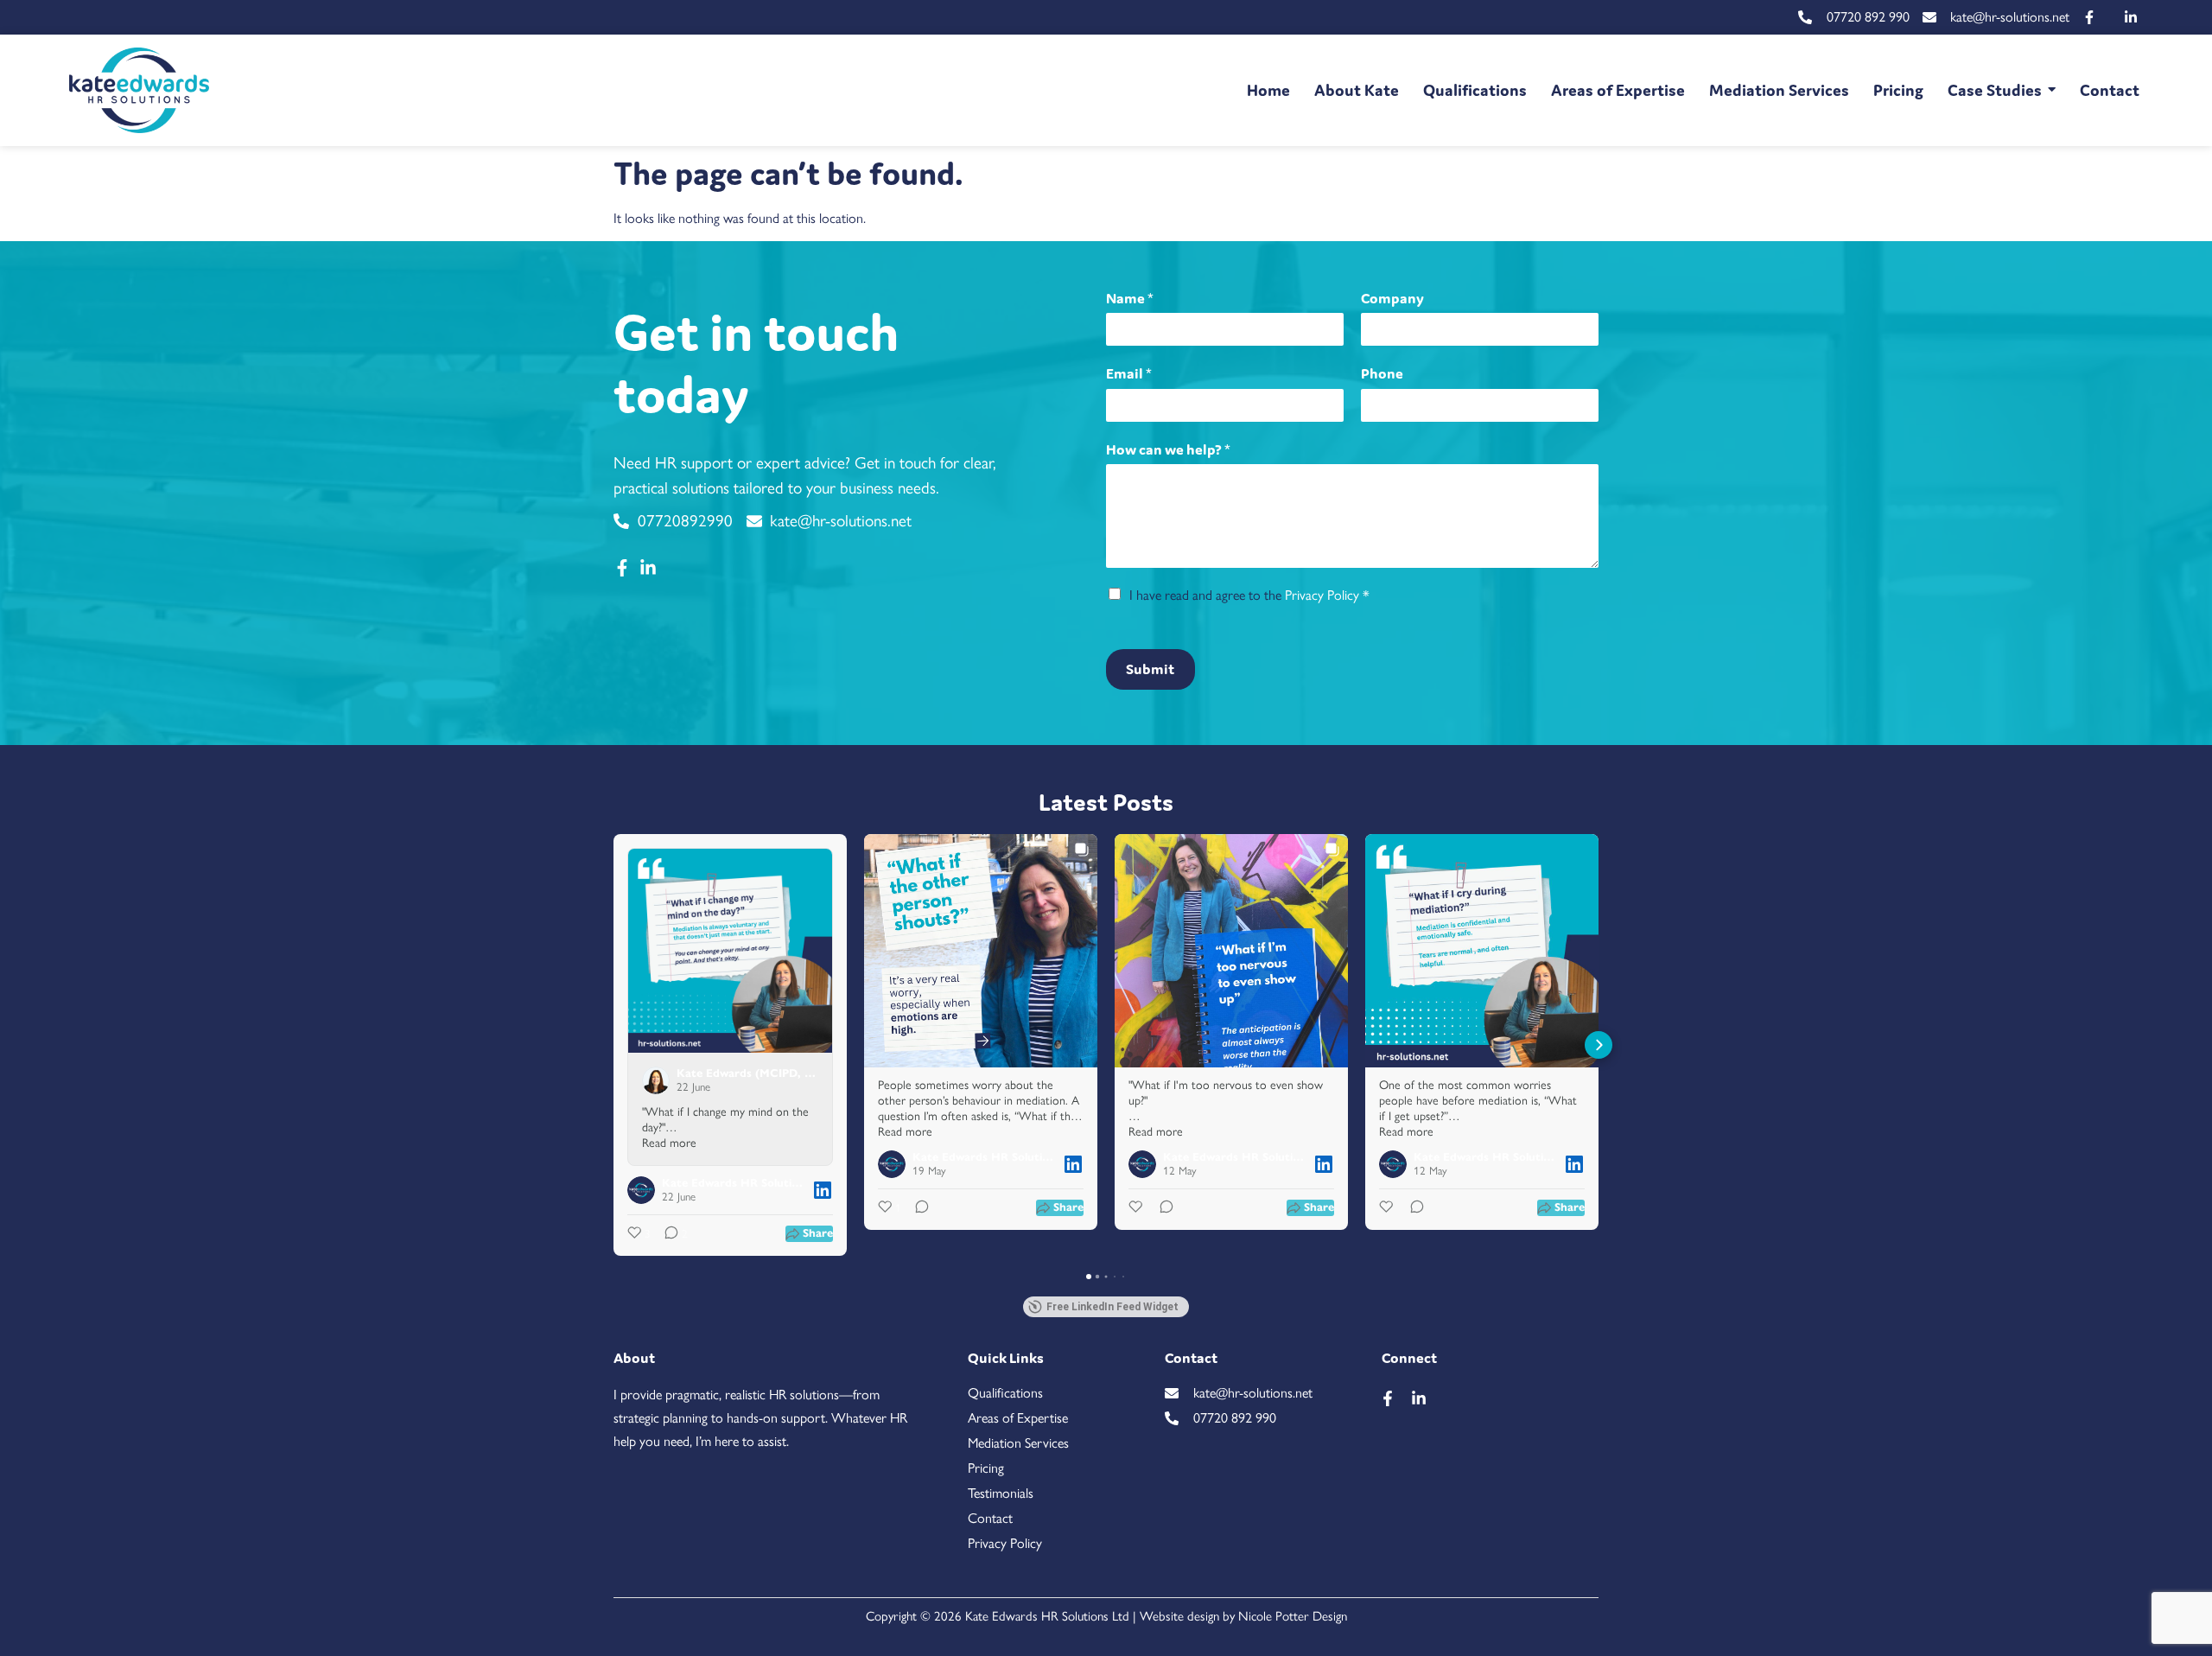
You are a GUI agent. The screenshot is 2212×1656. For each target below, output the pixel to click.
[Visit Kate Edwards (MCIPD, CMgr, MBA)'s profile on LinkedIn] (659, 1080)
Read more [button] (669, 1143)
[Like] (1137, 1208)
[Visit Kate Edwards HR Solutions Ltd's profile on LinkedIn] (645, 1190)
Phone (1382, 373)
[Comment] (917, 1208)
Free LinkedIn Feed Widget (1112, 1307)
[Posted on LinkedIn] (823, 1190)
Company (1392, 298)
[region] (1106, 1606)
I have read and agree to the (1249, 595)
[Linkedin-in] (1419, 1398)
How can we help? (1168, 449)
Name (1130, 298)
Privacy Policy (1322, 595)
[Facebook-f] (1388, 1398)
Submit (1150, 669)
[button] (613, 1045)
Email (1129, 373)
